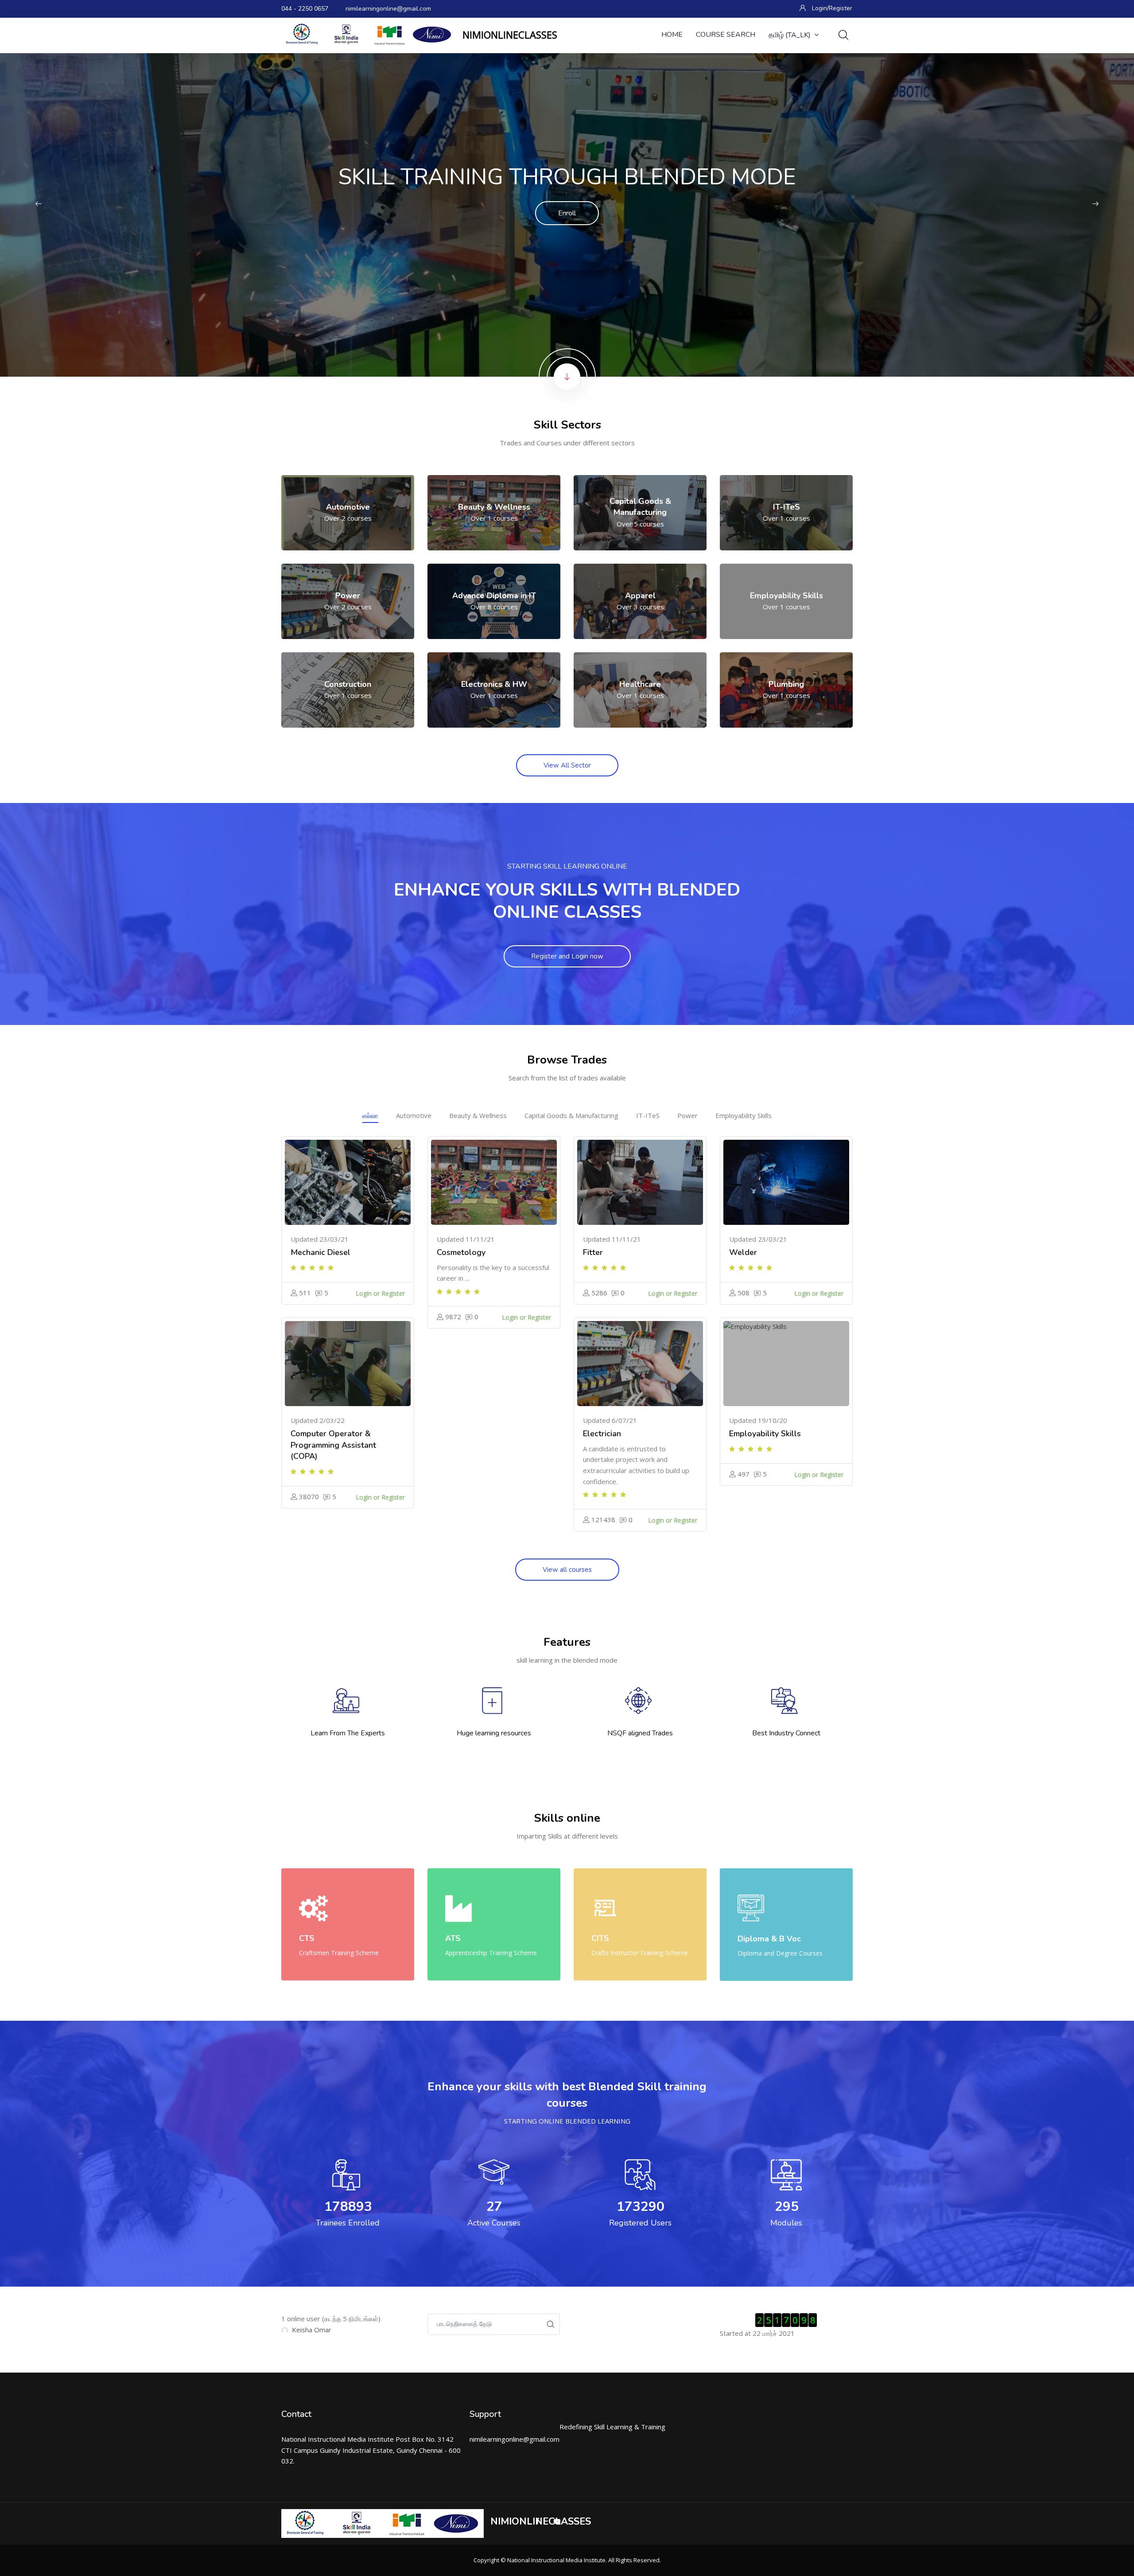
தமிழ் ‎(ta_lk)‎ (790, 35)
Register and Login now (567, 956)
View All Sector (567, 765)
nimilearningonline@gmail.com (388, 9)
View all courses (567, 1570)
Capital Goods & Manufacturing (571, 1115)
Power (687, 1115)
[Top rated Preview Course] (348, 1182)
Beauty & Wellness (478, 1115)
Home (672, 35)
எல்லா (370, 1115)
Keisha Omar (312, 2330)
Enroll (567, 213)
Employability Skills (744, 1115)
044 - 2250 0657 (305, 9)
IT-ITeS (648, 1115)
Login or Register (380, 1293)
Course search (726, 35)
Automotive (414, 1115)
